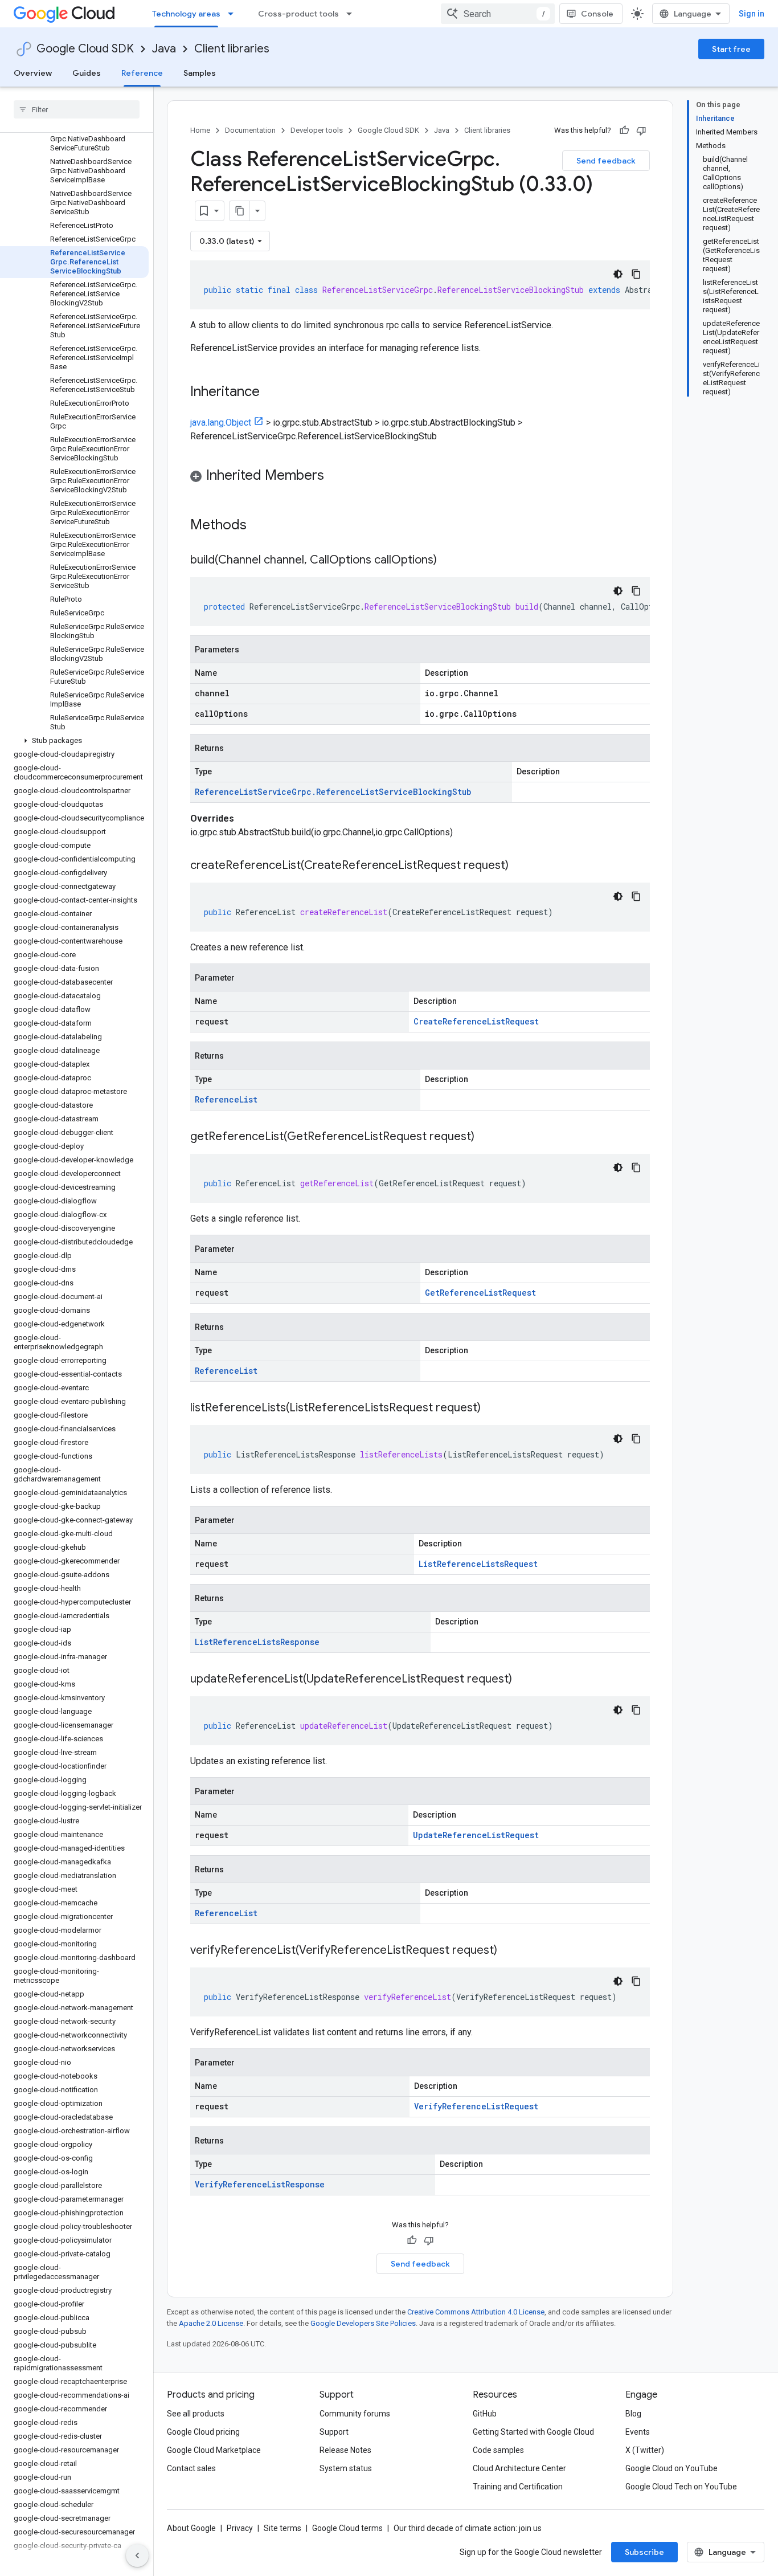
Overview (33, 73)
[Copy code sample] (636, 274)
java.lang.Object (221, 422)
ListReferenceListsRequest (478, 1564)
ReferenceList (226, 1099)
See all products (196, 2414)
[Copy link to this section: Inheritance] (271, 393)
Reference (142, 73)
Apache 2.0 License (211, 2323)
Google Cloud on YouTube (671, 2468)
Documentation (250, 130)
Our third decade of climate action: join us (468, 2528)
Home (200, 130)
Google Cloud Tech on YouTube (681, 2487)
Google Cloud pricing (203, 2432)
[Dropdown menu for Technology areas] (234, 14)
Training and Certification (518, 2487)
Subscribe (644, 2552)
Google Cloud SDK (85, 49)
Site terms (282, 2528)
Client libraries (232, 49)
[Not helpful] (641, 130)
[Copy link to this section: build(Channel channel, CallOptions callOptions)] (448, 561)
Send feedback (606, 161)
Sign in (752, 14)
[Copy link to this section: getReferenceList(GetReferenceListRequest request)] (486, 1137)
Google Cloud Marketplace (214, 2450)
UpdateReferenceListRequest (476, 1835)
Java (164, 49)
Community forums (355, 2414)
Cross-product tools (298, 14)
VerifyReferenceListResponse (260, 2184)
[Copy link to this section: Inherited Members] (335, 476)
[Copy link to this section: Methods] (261, 526)
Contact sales (191, 2468)
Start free (731, 49)
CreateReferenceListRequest (476, 1021)
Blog (633, 2414)
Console (597, 14)
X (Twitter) (645, 2450)
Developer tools (317, 130)
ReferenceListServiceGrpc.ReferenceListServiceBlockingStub (333, 792)
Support (334, 2432)
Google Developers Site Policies (363, 2323)
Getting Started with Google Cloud (533, 2432)
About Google (191, 2528)
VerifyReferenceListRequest (476, 2106)
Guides (87, 73)
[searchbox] (77, 109)
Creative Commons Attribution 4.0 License (476, 2312)
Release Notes (345, 2450)
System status (346, 2468)
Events (638, 2432)
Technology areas (186, 14)
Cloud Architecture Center (519, 2468)
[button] (74, 741)
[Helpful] (624, 130)
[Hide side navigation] (137, 2555)
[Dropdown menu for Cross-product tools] (353, 14)
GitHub (485, 2414)
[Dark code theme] (618, 274)
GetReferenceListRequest (480, 1293)
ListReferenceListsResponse (257, 1642)
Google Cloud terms (347, 2528)
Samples (200, 73)
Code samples (498, 2450)
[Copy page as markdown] (240, 211)
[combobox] (498, 14)
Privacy (240, 2528)
